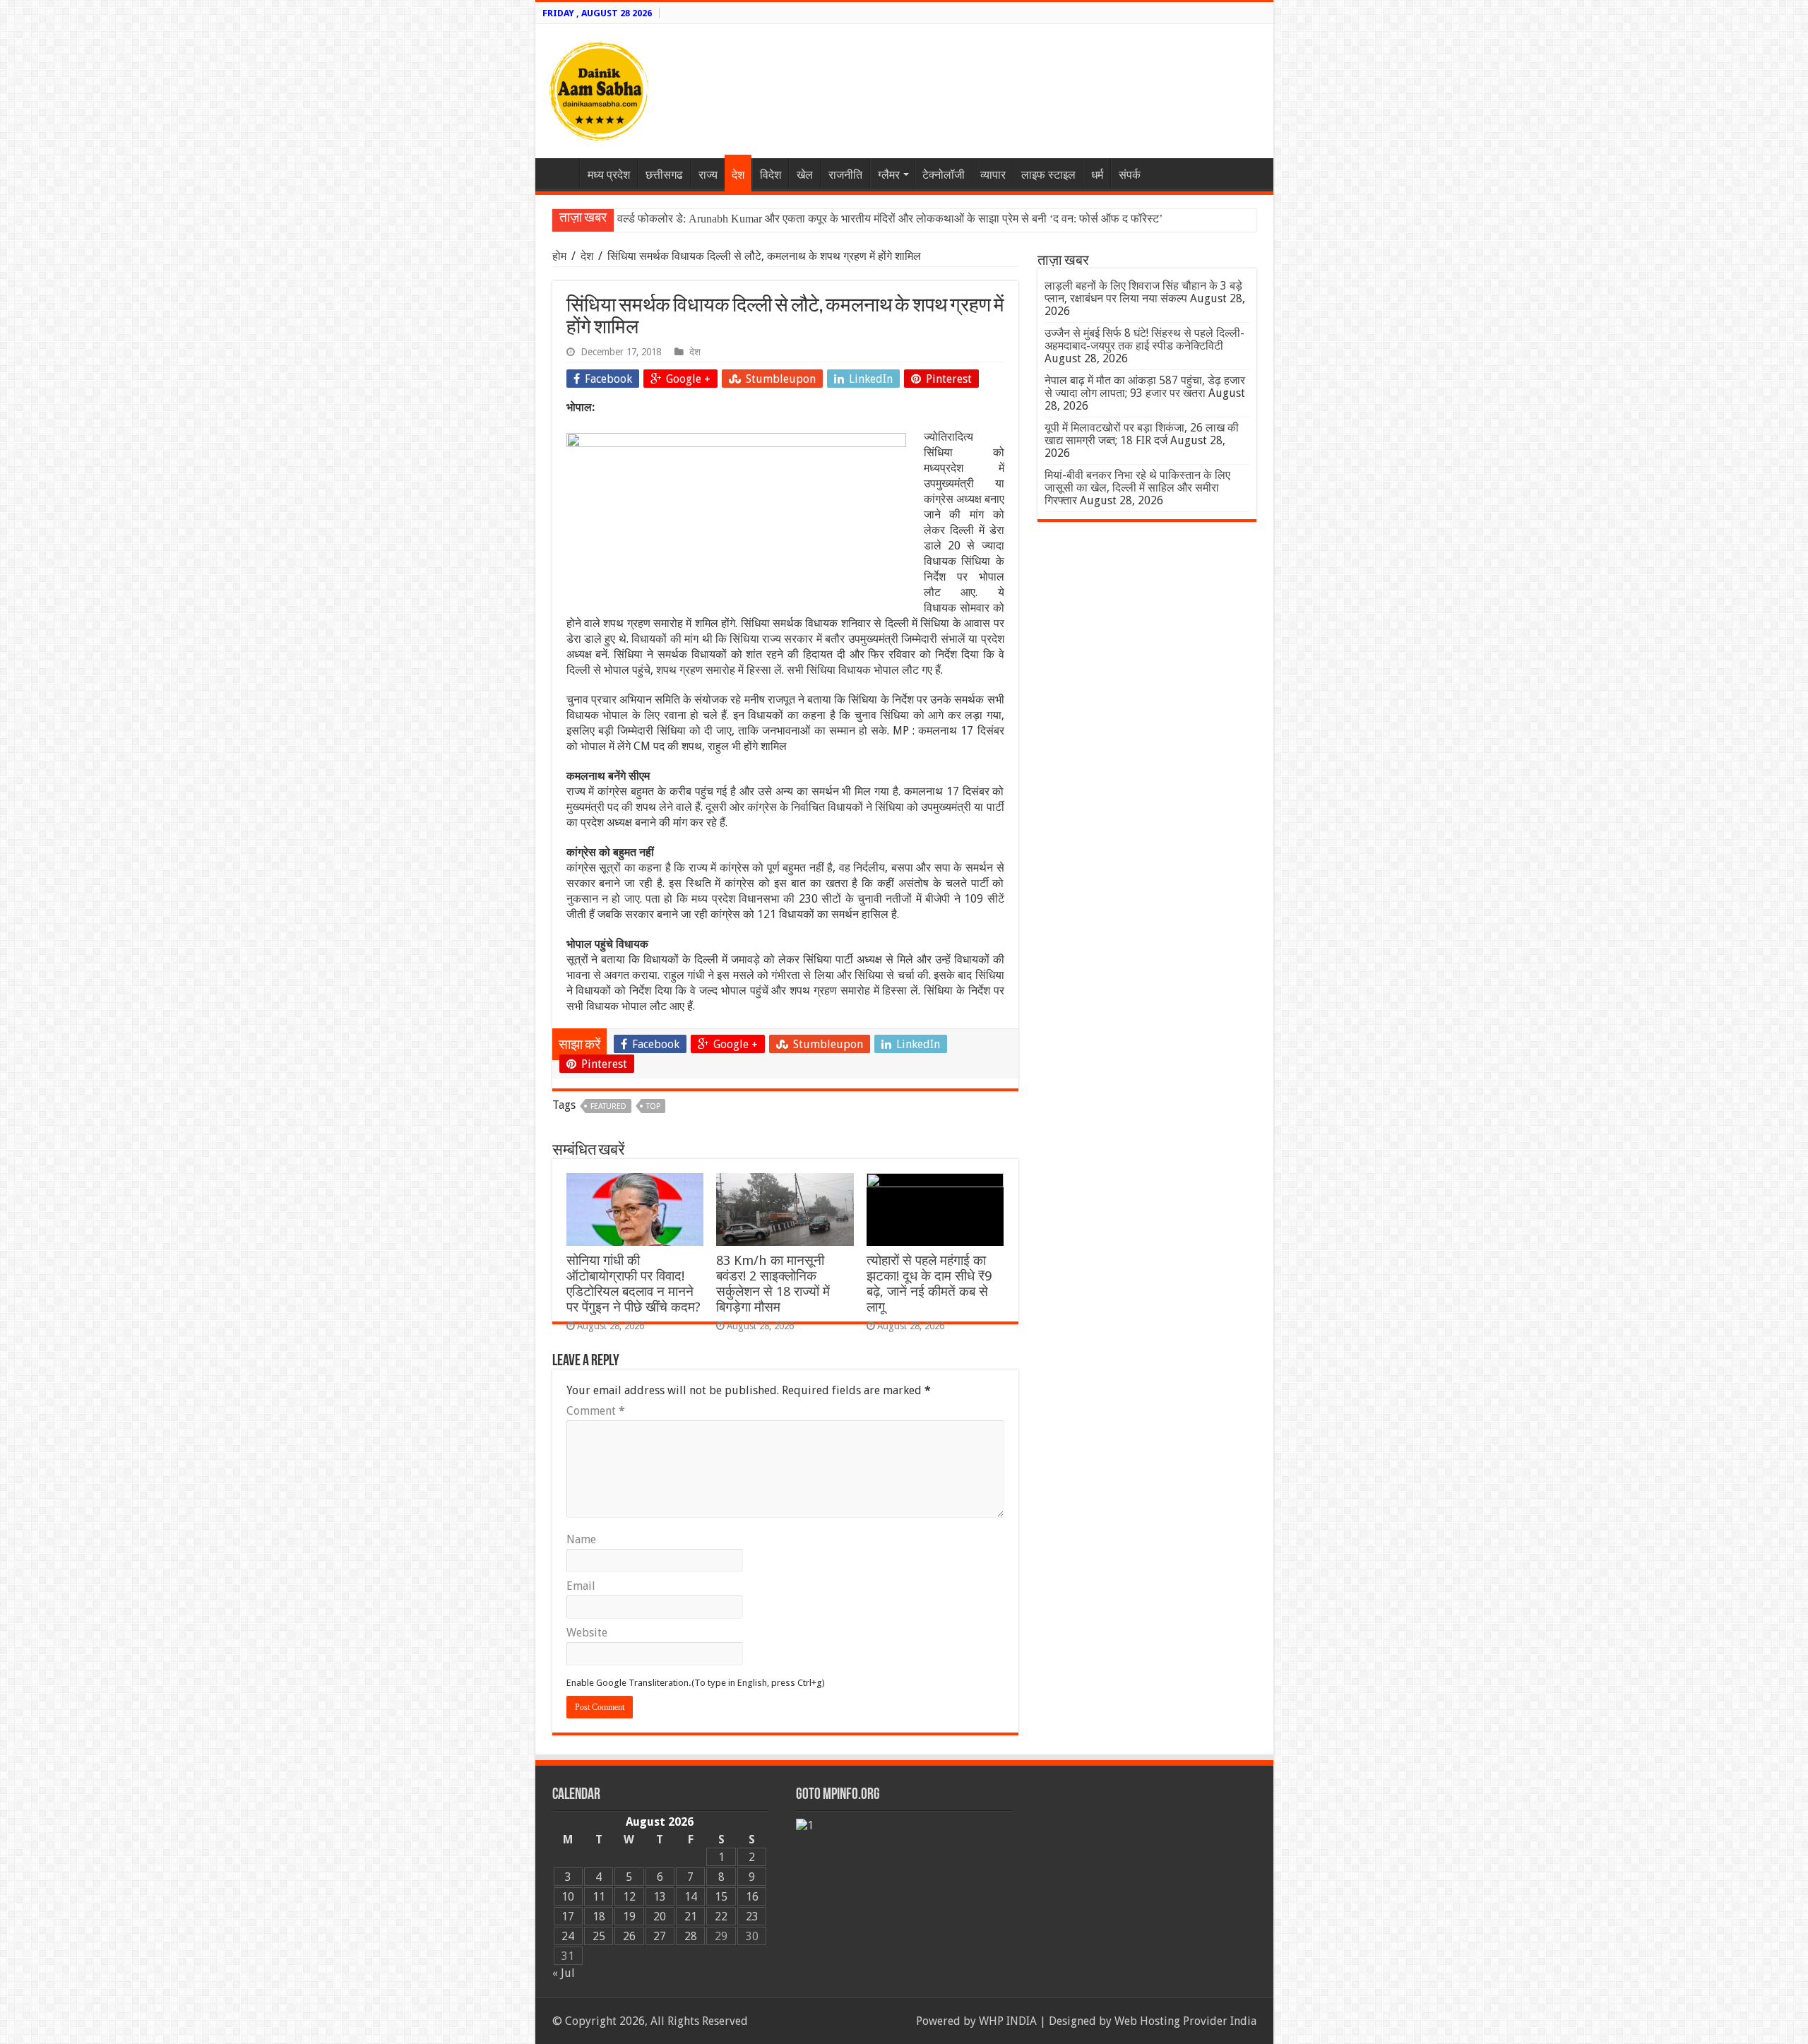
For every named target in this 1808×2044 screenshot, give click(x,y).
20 (660, 1917)
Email (581, 1586)
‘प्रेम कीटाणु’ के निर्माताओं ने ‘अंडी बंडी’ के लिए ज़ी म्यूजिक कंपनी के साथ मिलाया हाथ (787, 219)
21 (691, 1917)
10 (568, 1897)
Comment (596, 1411)
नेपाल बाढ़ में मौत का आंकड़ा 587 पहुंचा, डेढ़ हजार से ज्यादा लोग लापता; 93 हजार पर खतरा (1145, 387)
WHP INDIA (1008, 2021)
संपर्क (1130, 175)
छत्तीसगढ (664, 175)
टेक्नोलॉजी (944, 175)
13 (660, 1897)
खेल (805, 175)
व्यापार (993, 175)
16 (752, 1897)
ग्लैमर (889, 175)
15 (721, 1897)
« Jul (564, 1973)
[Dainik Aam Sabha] (599, 88)
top (653, 1106)
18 (599, 1917)
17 (568, 1917)
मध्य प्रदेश (609, 175)
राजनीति (845, 175)
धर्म (1097, 175)
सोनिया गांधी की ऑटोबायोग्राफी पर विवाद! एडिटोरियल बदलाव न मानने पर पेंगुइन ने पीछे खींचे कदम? (634, 1284)
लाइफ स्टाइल (1048, 175)
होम (561, 256)
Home (561, 173)
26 (629, 1936)
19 (629, 1917)
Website (587, 1633)
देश (738, 175)
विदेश (771, 175)
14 (691, 1897)
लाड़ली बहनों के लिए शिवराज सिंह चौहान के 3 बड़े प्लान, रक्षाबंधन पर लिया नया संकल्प (1143, 292)
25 (599, 1936)
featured (608, 1106)
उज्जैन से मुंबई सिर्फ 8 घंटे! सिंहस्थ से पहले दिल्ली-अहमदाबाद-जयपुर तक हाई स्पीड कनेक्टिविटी (1144, 339)
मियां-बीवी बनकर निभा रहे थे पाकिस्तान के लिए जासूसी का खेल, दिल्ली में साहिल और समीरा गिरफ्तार (1137, 488)
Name (581, 1539)
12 (629, 1897)
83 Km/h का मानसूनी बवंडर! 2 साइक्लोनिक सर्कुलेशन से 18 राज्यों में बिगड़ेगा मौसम (773, 1284)
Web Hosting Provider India (1185, 2021)
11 (599, 1897)
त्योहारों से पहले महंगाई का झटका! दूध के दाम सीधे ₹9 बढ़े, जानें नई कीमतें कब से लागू (929, 1284)
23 (752, 1917)
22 (721, 1917)
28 (691, 1936)
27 (660, 1936)
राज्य (708, 175)
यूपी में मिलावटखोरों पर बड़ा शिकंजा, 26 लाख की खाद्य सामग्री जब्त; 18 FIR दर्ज (1142, 434)
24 (568, 1936)
